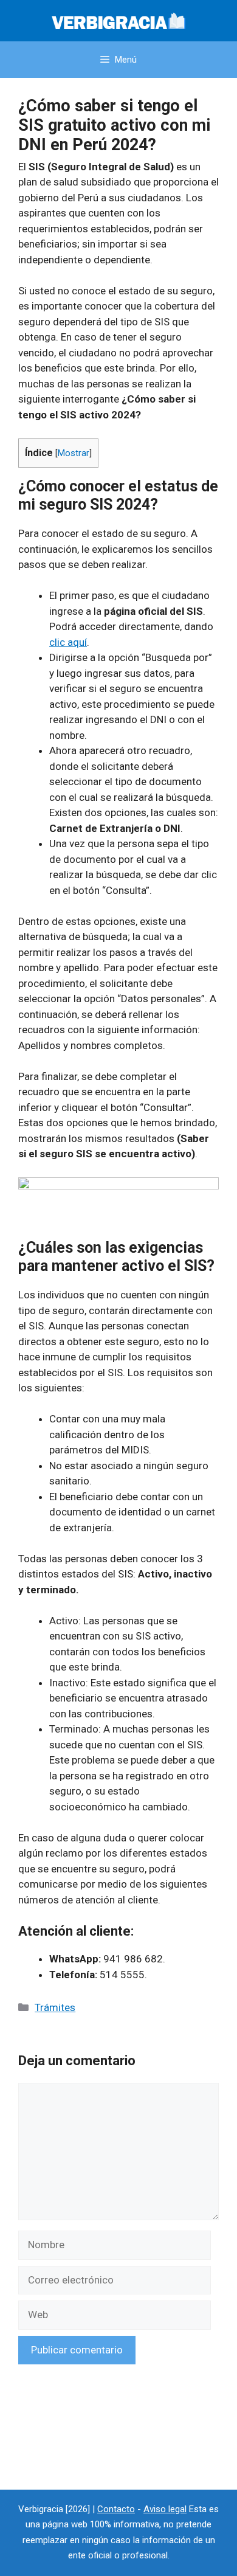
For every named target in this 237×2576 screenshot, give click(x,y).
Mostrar (74, 453)
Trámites (55, 2007)
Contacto (116, 2509)
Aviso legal (165, 2509)
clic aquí (68, 642)
